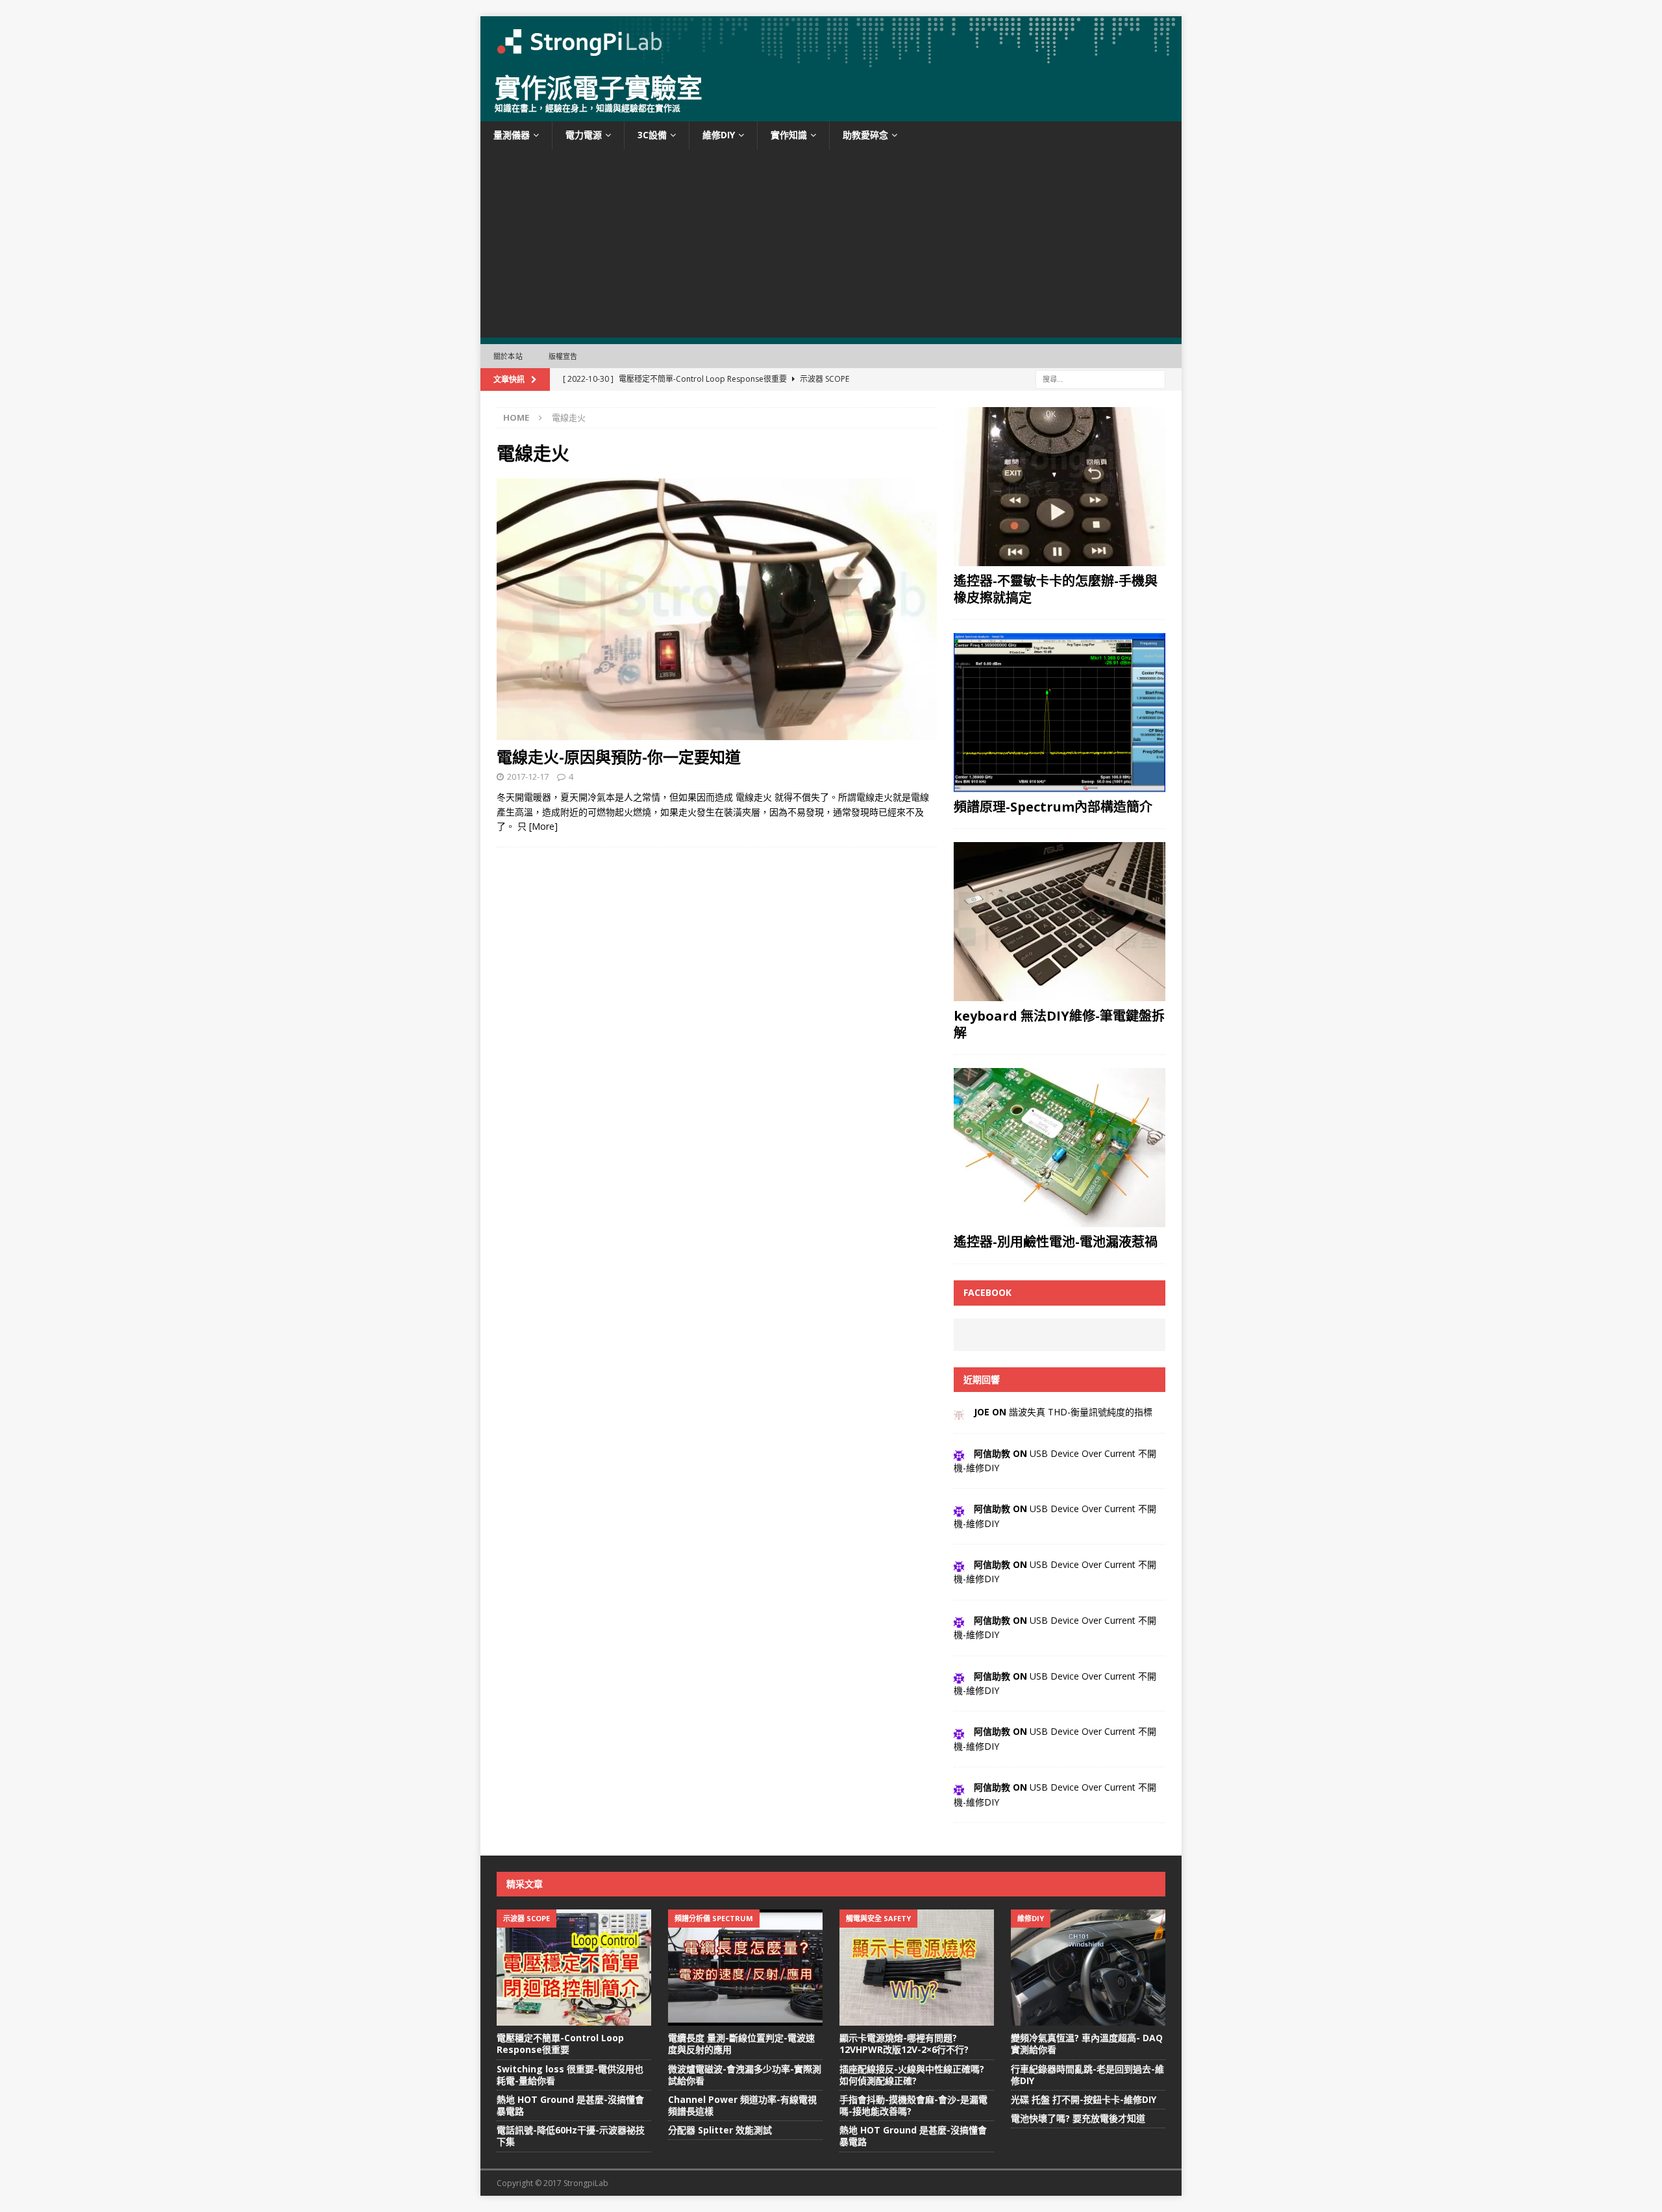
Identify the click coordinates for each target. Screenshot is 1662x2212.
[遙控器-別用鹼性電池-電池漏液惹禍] (1060, 1148)
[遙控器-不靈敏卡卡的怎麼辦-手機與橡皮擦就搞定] (1060, 487)
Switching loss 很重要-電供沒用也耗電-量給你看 (570, 2075)
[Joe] (959, 1412)
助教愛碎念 (865, 135)
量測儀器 (512, 135)
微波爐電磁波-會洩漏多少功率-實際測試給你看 (745, 2075)
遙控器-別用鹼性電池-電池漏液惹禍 (1056, 1242)
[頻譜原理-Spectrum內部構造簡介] (1060, 713)
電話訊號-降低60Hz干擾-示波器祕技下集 (571, 2136)
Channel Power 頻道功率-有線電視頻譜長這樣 (742, 2105)
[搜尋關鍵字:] (1100, 379)
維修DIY (719, 135)
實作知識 (789, 135)
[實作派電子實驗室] (831, 61)
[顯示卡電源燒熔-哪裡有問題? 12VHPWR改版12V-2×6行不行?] (917, 1968)
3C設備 (652, 135)
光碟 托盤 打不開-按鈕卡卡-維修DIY (1084, 2099)
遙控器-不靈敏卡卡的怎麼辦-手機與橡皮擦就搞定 (1056, 589)
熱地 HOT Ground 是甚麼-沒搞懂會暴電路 (570, 2105)
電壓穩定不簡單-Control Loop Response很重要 (560, 2044)
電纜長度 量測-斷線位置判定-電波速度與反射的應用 (741, 2044)
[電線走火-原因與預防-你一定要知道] (717, 610)
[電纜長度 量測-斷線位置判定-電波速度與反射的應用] (745, 1968)
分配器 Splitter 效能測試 (720, 2130)
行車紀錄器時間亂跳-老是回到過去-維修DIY (1087, 2075)
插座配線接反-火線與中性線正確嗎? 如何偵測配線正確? (912, 2075)
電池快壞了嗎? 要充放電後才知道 (1078, 2118)
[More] (543, 826)
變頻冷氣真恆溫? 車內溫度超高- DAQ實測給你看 (1087, 2044)
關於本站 (508, 356)
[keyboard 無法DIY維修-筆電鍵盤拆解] (1060, 922)
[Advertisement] (831, 247)
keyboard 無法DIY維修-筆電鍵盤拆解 (1059, 1024)
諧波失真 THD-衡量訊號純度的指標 (1081, 1412)
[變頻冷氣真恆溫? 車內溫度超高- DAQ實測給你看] (1088, 1968)
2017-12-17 (528, 777)
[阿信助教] (959, 1453)
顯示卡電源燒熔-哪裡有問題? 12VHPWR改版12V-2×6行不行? (904, 2044)
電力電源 (584, 135)
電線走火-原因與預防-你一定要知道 (619, 757)
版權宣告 (563, 356)
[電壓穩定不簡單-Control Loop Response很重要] (574, 1968)
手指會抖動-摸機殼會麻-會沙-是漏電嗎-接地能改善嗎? (913, 2105)
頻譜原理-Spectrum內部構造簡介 (1053, 807)
